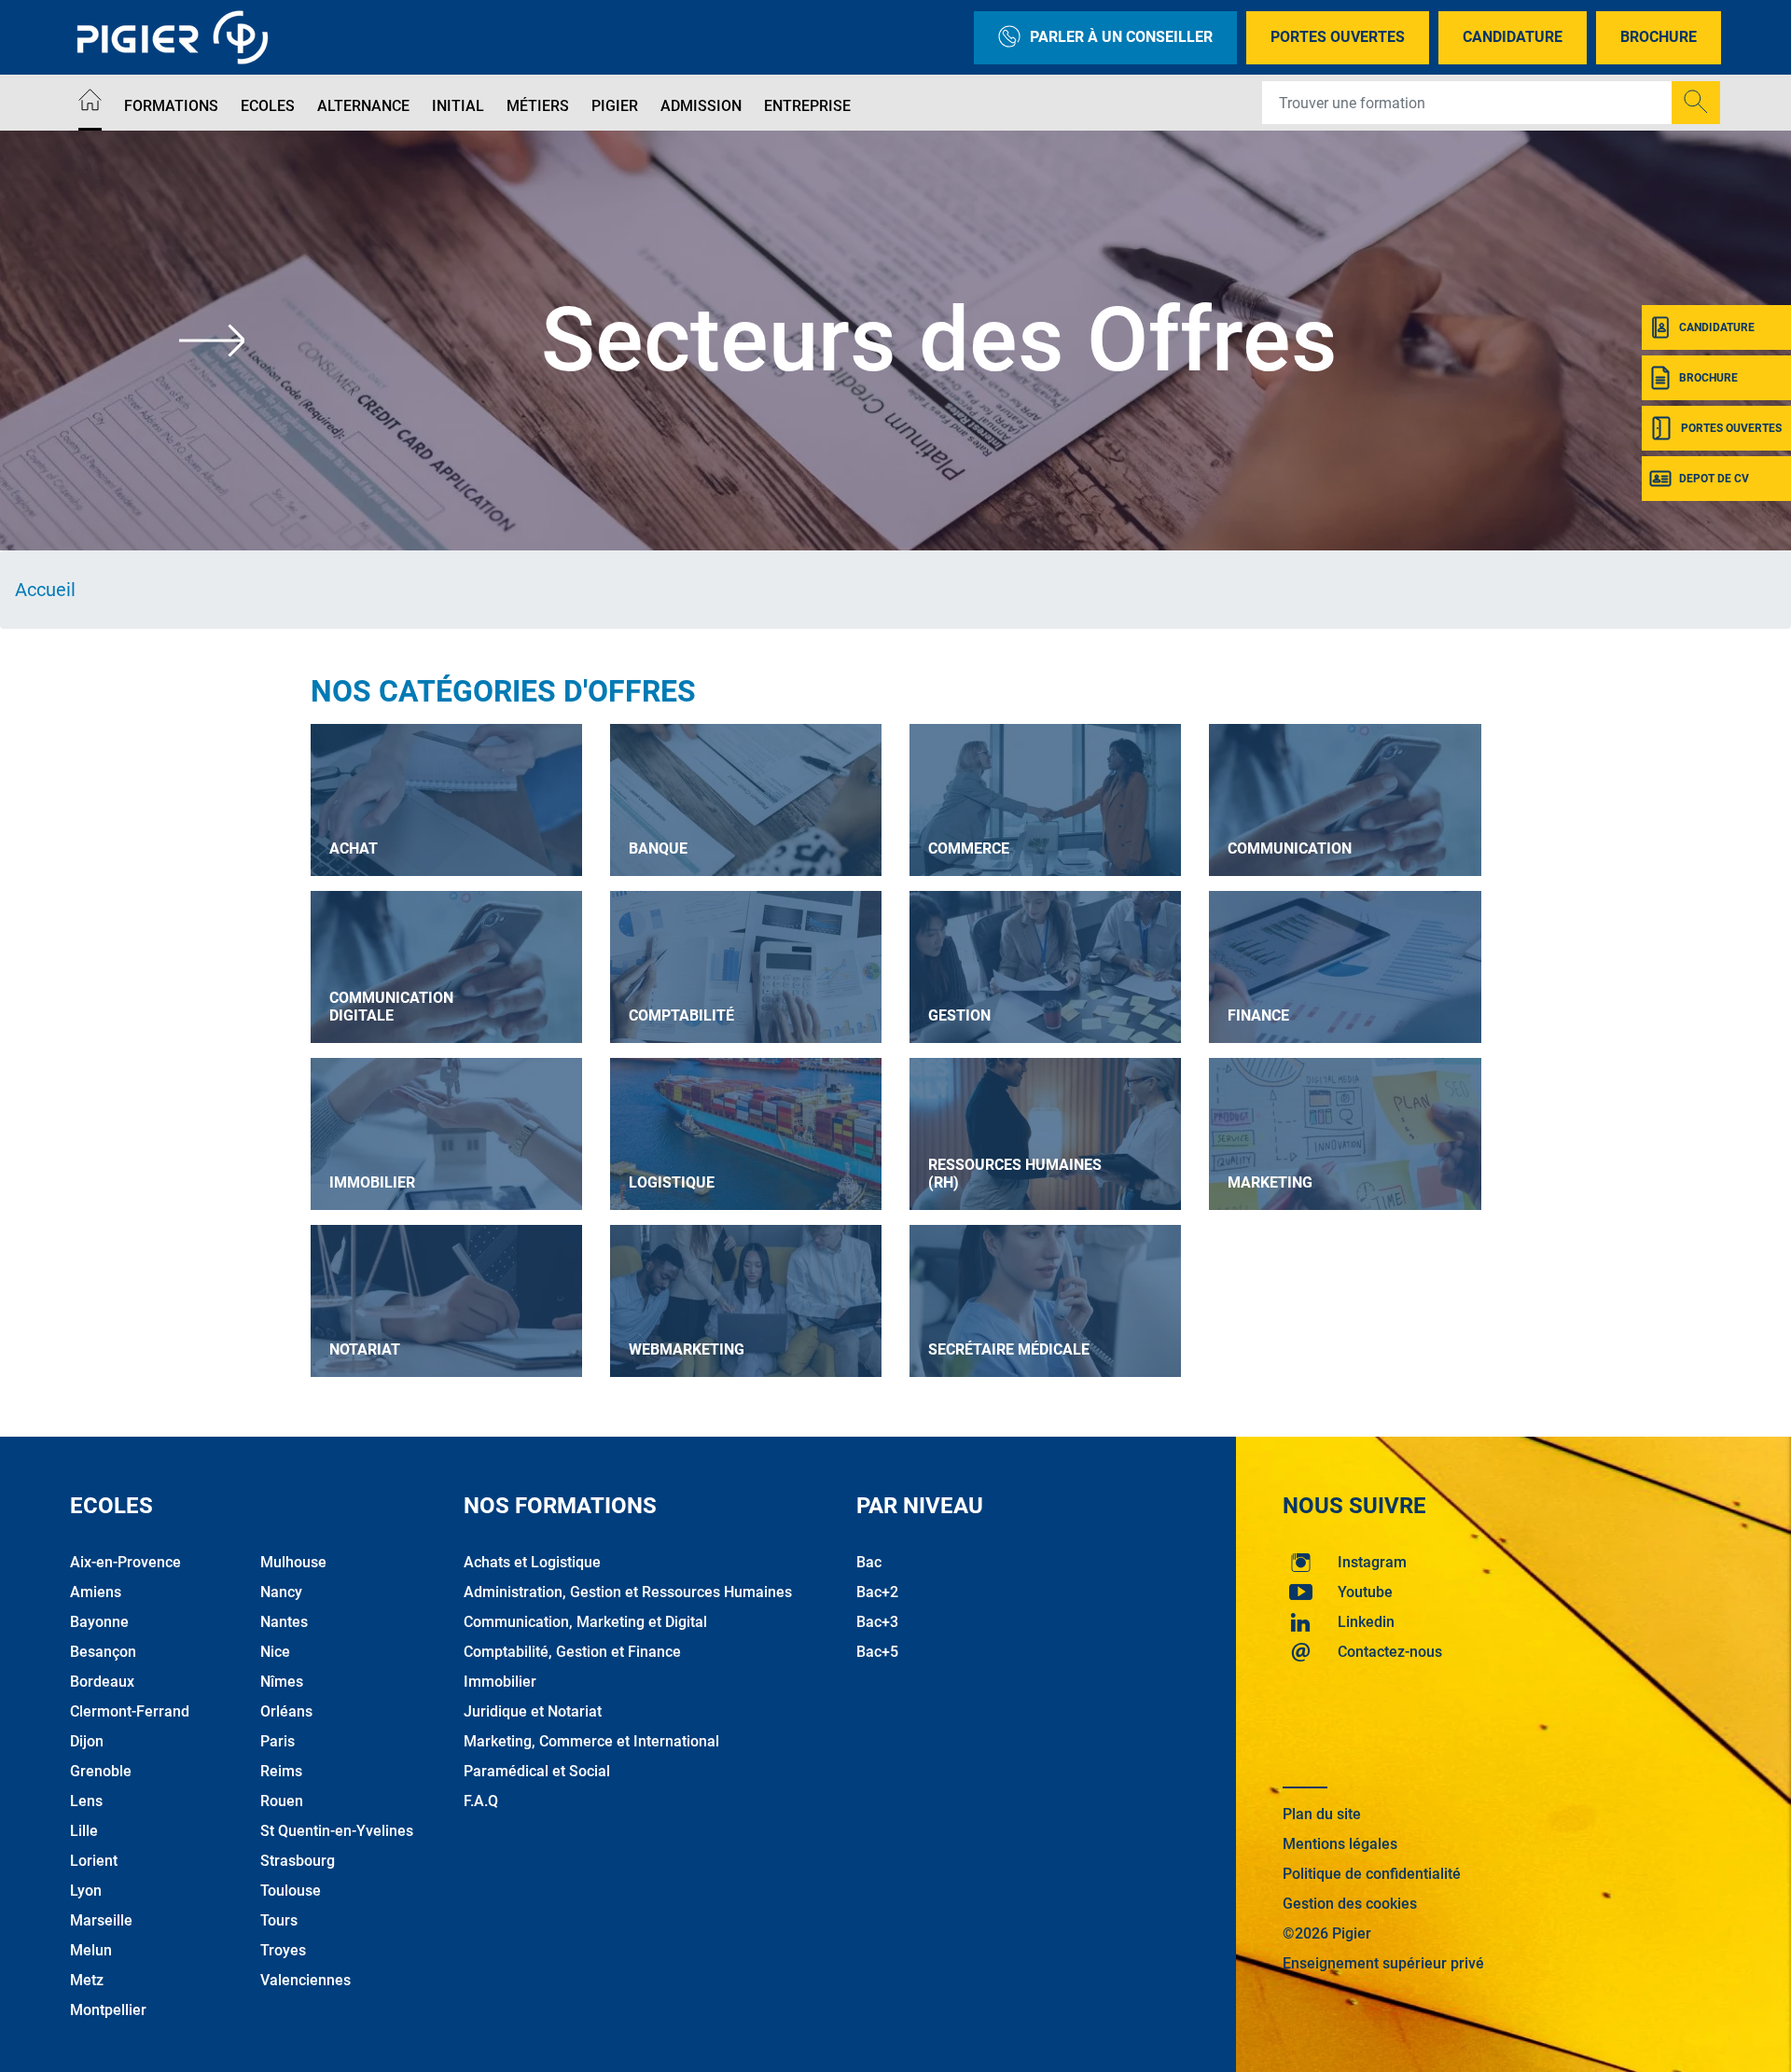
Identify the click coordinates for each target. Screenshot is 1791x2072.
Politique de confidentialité (1372, 1874)
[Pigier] (177, 37)
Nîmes (282, 1682)
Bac (869, 1562)
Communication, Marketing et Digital (585, 1622)
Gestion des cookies (1350, 1904)
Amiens (96, 1592)
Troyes (283, 1950)
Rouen (282, 1801)
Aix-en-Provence (125, 1562)
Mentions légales (1340, 1844)
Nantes (284, 1622)
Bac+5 (877, 1652)
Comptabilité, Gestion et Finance (572, 1652)
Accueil (45, 590)
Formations (171, 106)
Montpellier (108, 2010)
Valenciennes (305, 1980)
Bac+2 (877, 1592)
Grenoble (101, 1771)
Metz (87, 1980)
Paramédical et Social (537, 1771)
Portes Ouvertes (1338, 37)
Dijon (87, 1741)
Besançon (103, 1652)
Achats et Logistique (532, 1562)
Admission (701, 106)
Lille (84, 1831)
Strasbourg (298, 1861)
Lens (86, 1801)
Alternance (363, 106)
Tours (279, 1920)
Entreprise (807, 106)
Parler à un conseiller (1121, 37)
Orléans (286, 1711)
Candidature (1513, 37)
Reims (281, 1771)
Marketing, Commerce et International (591, 1741)
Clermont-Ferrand (130, 1711)
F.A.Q (481, 1801)
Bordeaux (102, 1682)
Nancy (281, 1592)
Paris (278, 1741)
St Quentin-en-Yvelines (337, 1831)
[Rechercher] (1696, 103)
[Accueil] (90, 103)
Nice (275, 1652)
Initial (458, 106)
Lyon (86, 1891)
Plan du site (1322, 1814)
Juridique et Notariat (533, 1711)
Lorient (94, 1861)
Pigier (615, 106)
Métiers (538, 106)
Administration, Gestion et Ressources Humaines (628, 1592)
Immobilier (500, 1682)
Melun (91, 1950)
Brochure (1659, 37)
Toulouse (291, 1891)
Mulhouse (293, 1562)
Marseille (101, 1920)
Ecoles (268, 106)
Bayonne (99, 1622)
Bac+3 (877, 1622)
